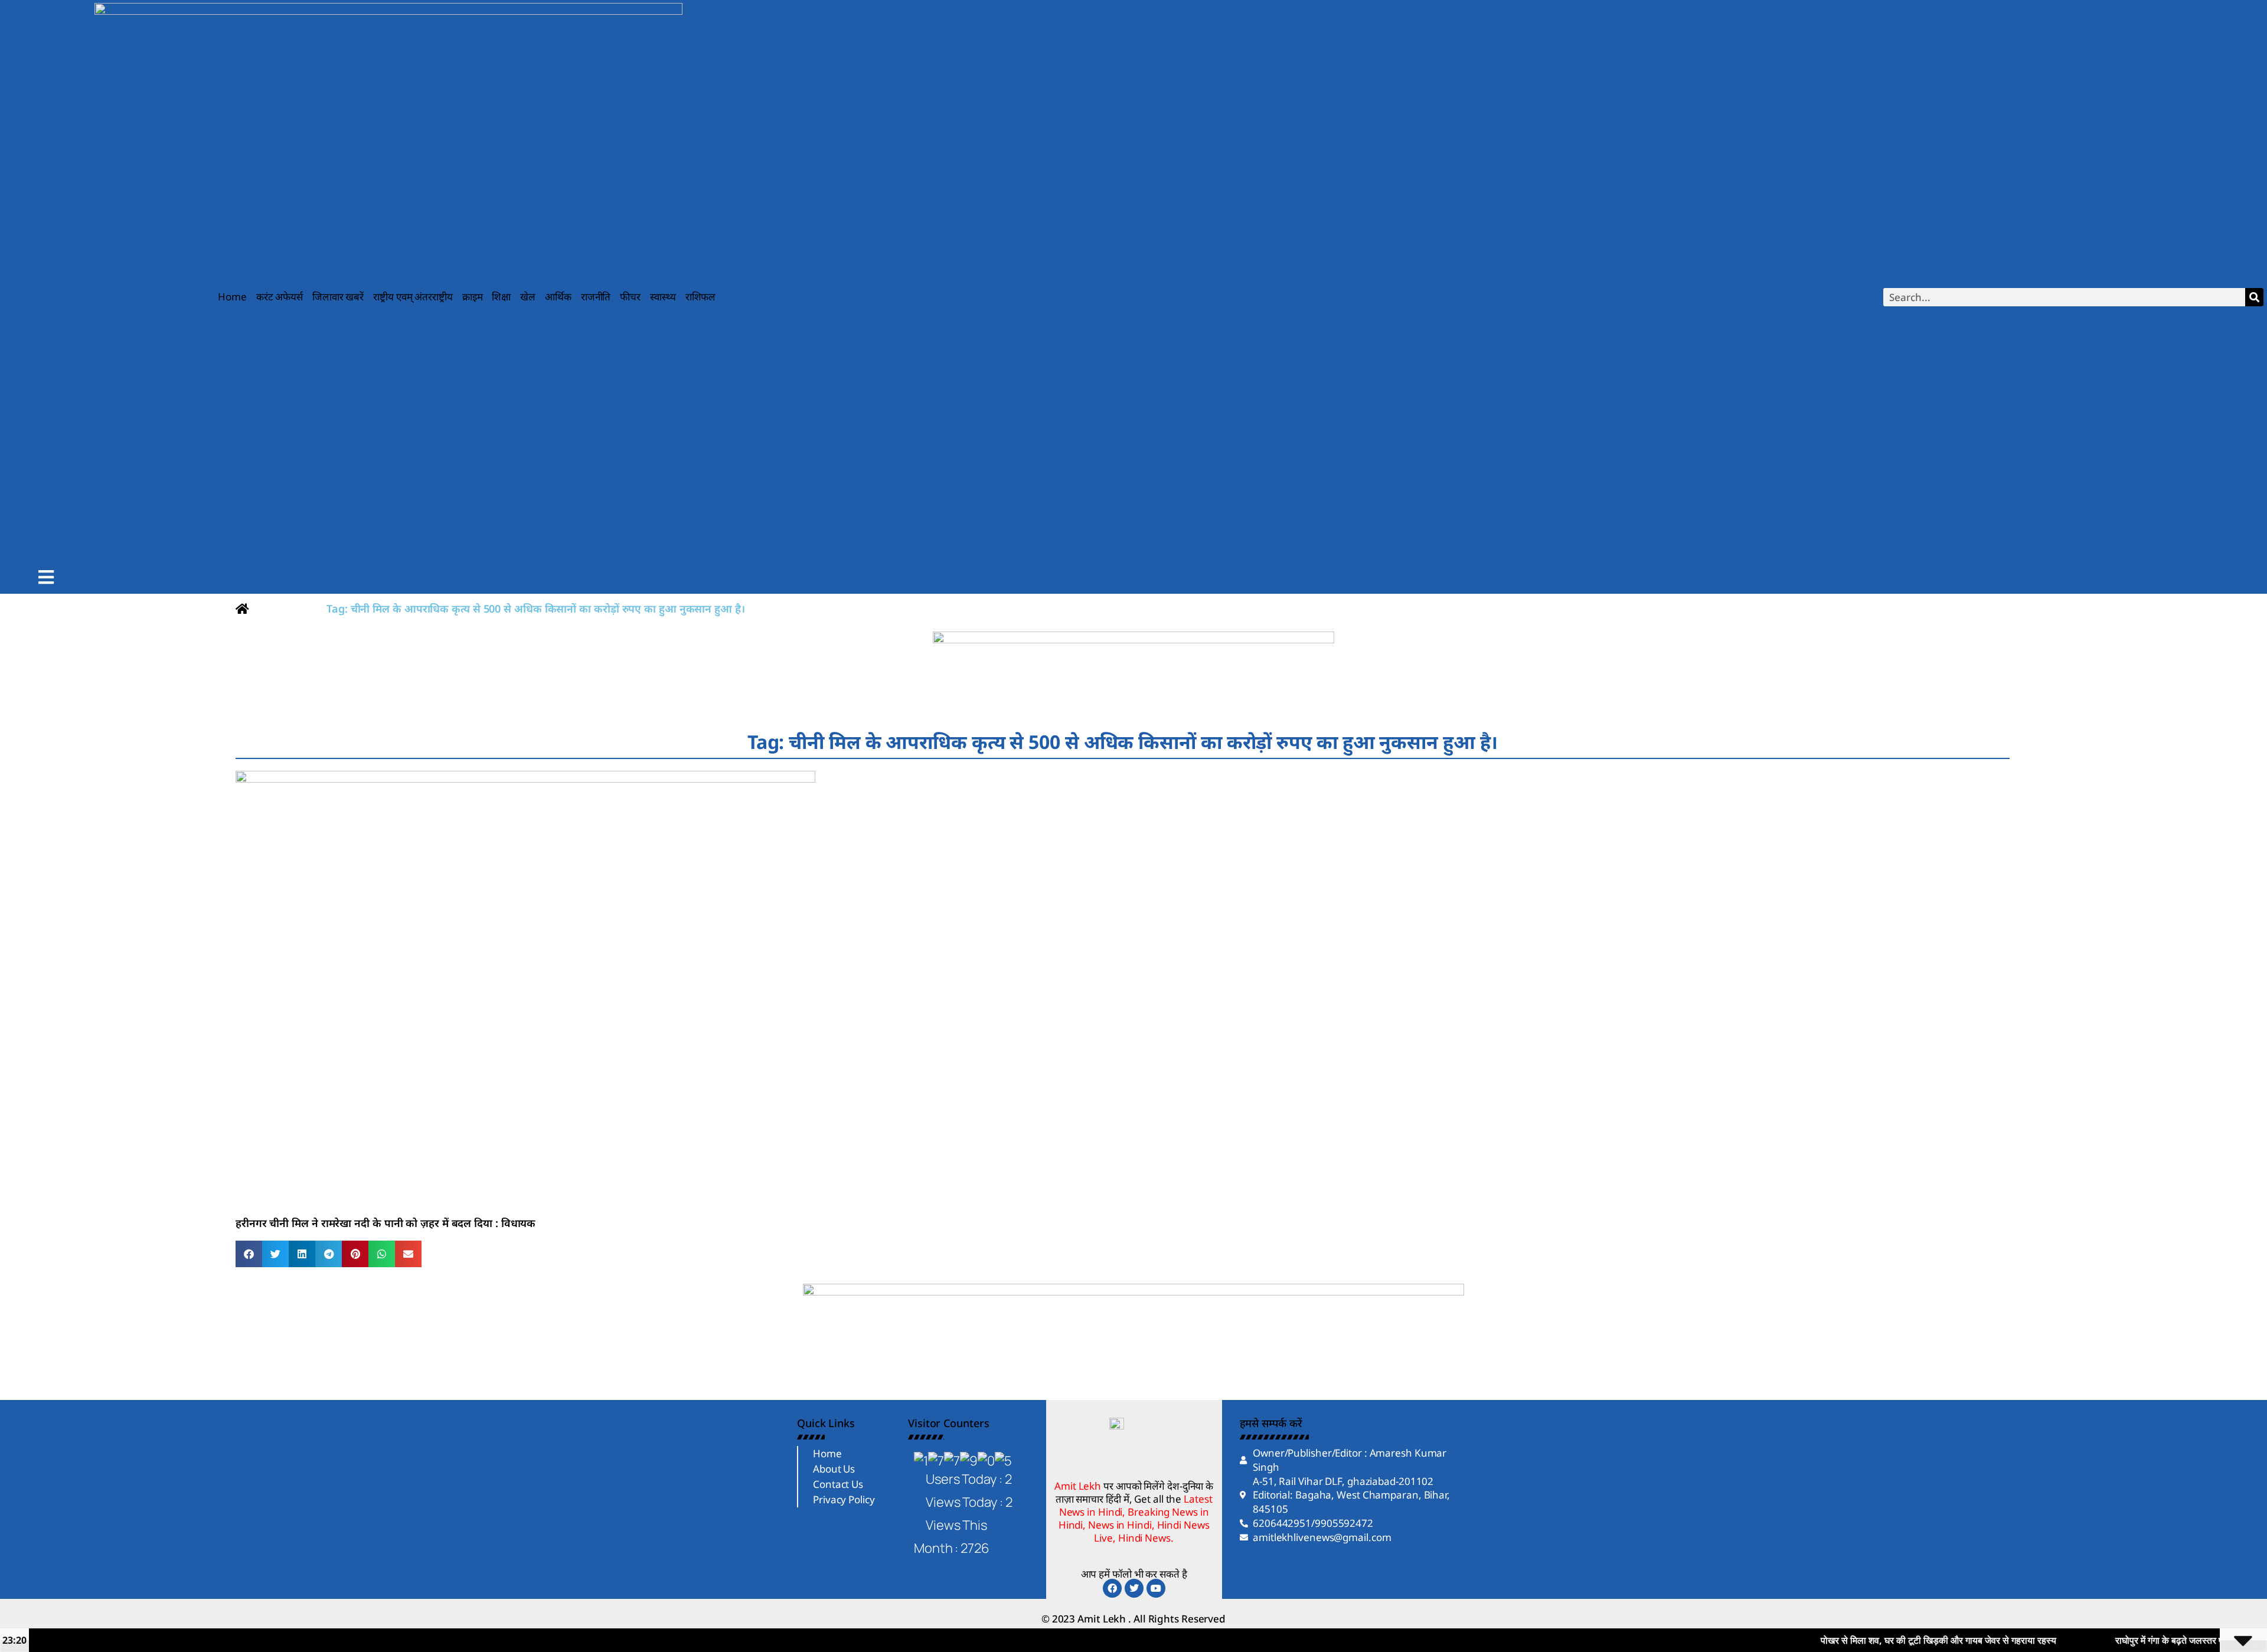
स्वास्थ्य (663, 297)
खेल (528, 297)
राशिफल (701, 297)
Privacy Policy (844, 1499)
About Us (834, 1469)
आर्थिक (558, 297)
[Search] (2254, 297)
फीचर (630, 297)
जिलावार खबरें (338, 297)
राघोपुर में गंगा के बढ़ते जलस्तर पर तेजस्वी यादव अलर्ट (2119, 1640)
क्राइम (473, 297)
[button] (249, 1254)
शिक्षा (501, 297)
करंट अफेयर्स (280, 297)
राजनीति (596, 297)
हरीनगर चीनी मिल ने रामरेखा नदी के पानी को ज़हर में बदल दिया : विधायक (386, 1223)
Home (232, 297)
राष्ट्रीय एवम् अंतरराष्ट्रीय (413, 297)
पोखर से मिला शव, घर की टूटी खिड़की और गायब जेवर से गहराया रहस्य (1853, 1640)
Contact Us (838, 1484)
